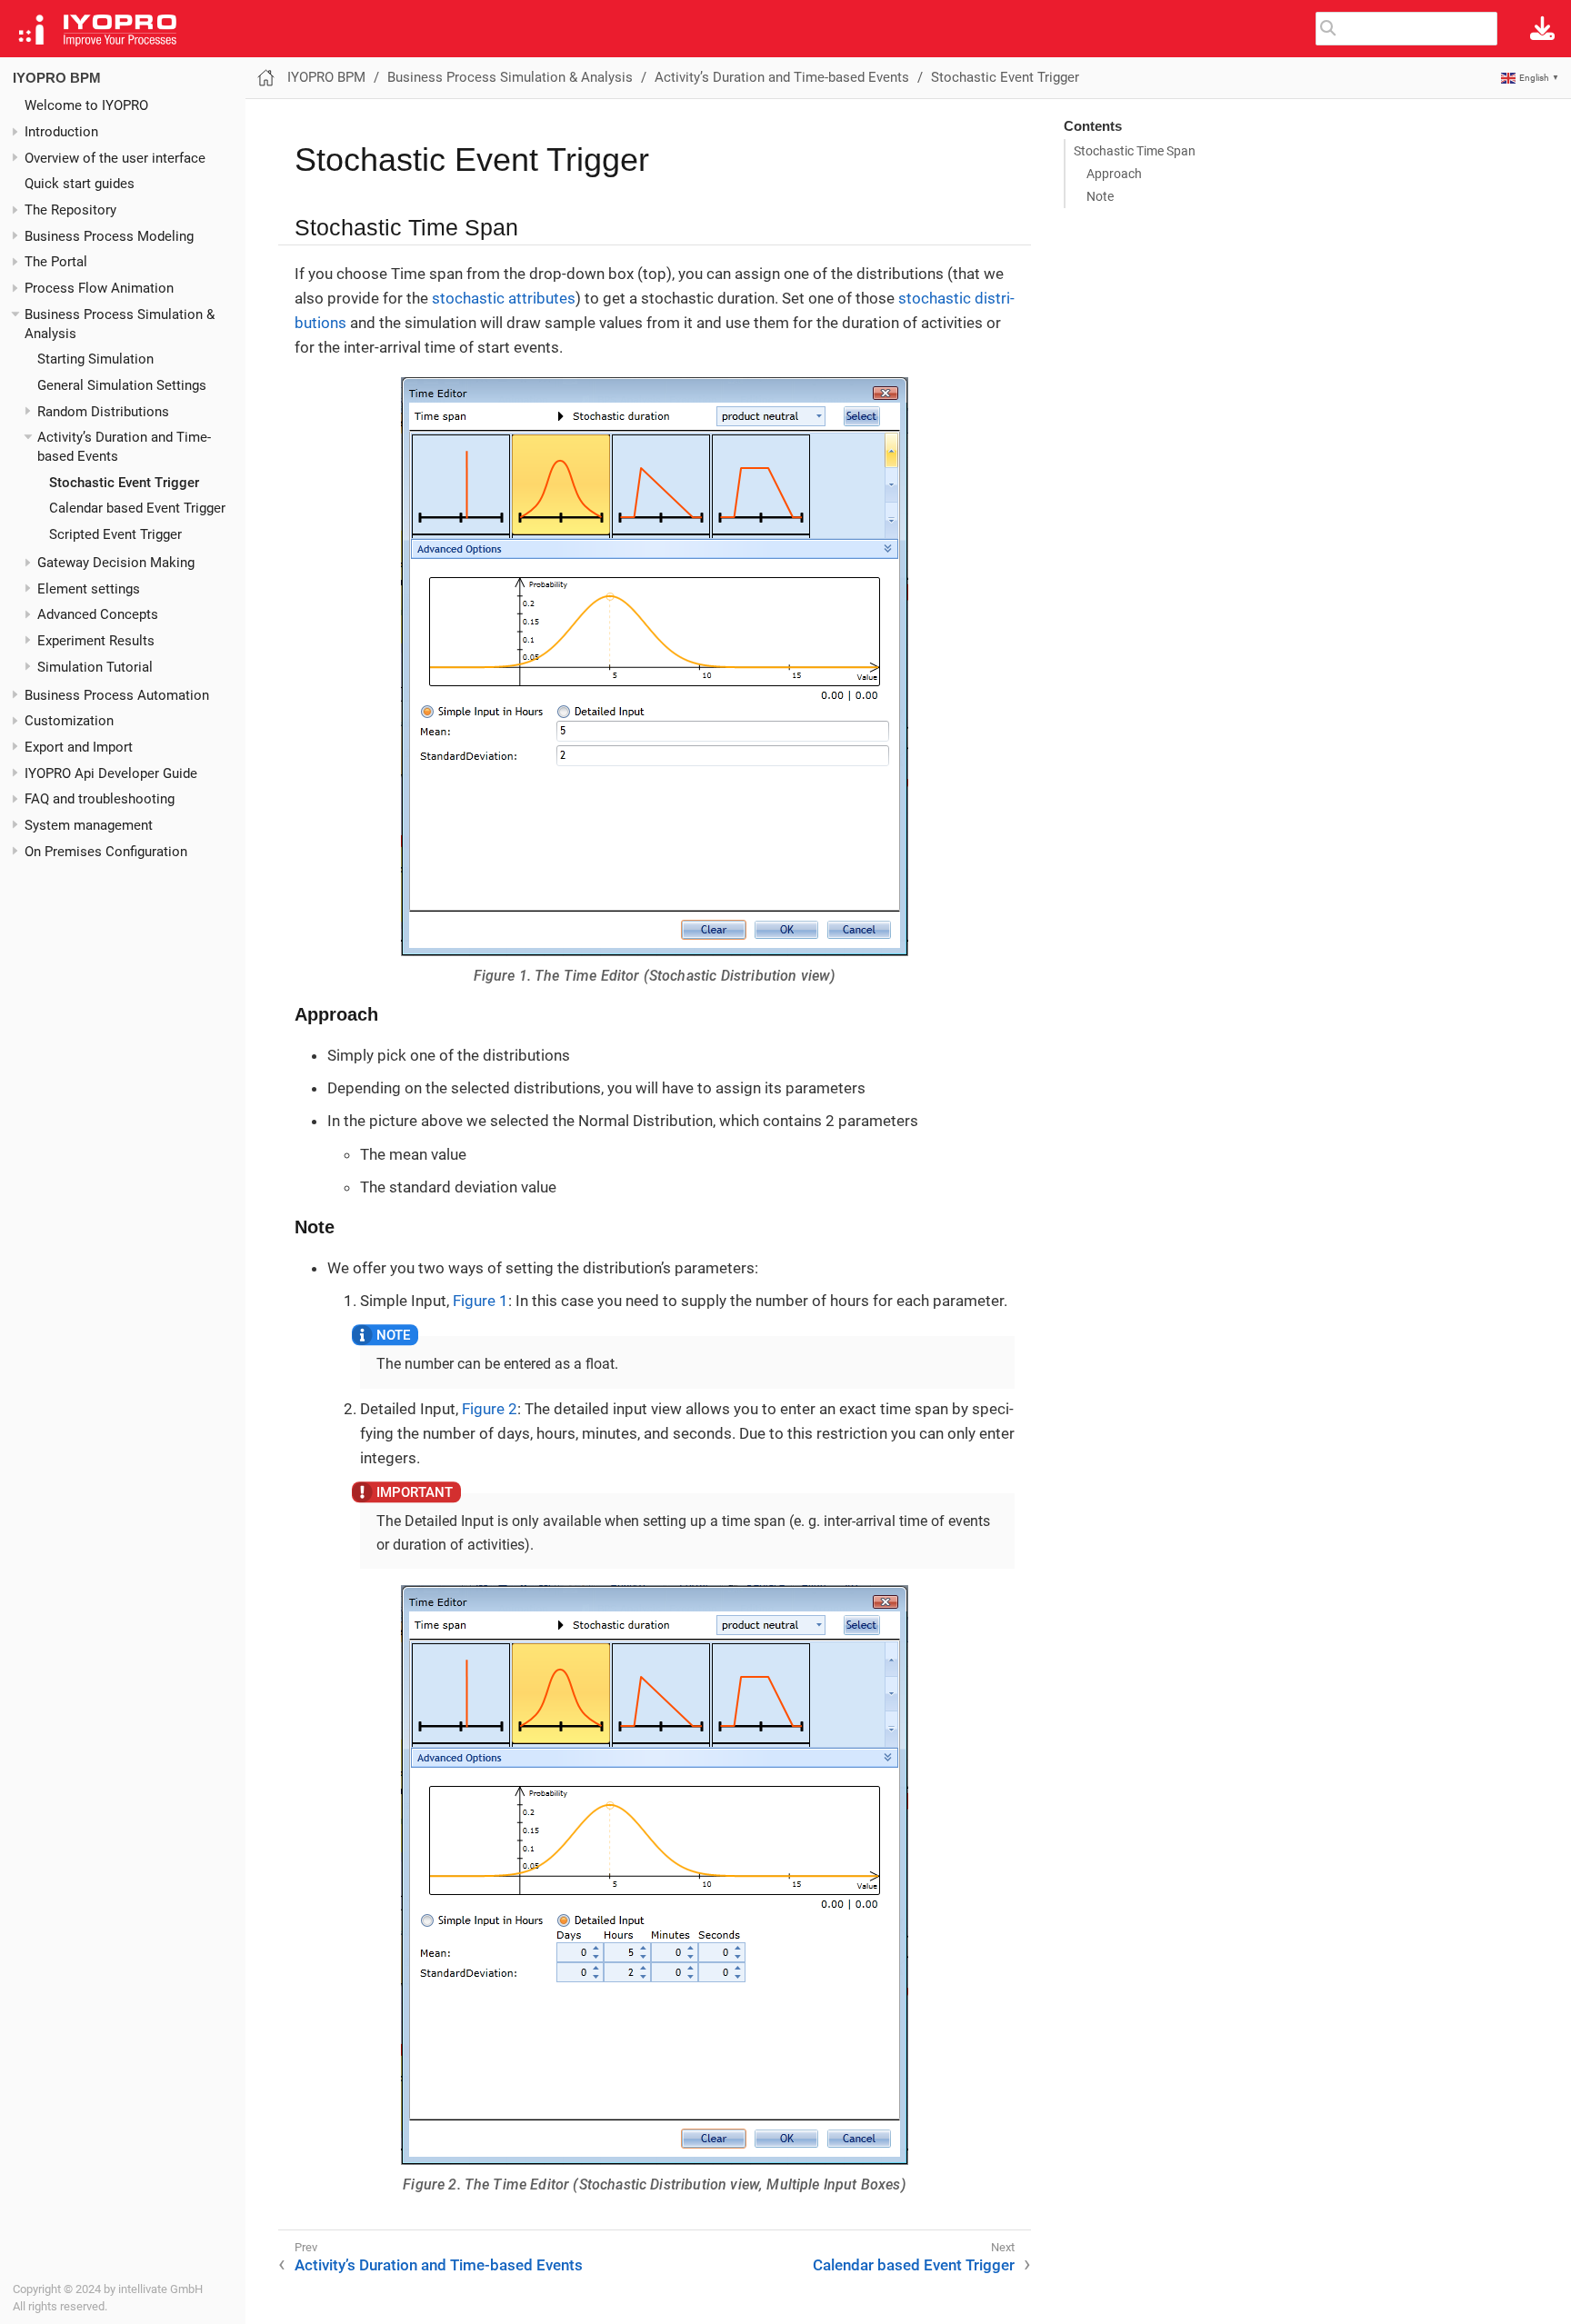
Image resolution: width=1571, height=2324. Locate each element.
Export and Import (79, 747)
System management (89, 825)
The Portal (56, 262)
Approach (1114, 174)
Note (1100, 196)
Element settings (89, 589)
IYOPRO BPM (57, 78)
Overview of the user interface (115, 158)
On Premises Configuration (106, 852)
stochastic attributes (504, 298)
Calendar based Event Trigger (137, 508)
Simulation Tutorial (95, 667)
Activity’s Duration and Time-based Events (782, 77)
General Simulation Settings (122, 385)
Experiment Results (96, 641)
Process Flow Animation (99, 288)
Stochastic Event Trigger (124, 483)
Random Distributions (103, 412)
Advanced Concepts (98, 614)
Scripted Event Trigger (115, 534)
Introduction (61, 132)
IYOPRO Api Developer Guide (111, 773)
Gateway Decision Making (116, 563)
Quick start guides (80, 184)
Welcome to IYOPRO (86, 105)
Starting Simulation (95, 359)
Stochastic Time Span (1135, 151)
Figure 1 (480, 1301)
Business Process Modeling (109, 236)
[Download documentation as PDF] (1542, 29)
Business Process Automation (117, 695)
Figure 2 (490, 1409)
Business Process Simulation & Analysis (510, 77)
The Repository (70, 210)
